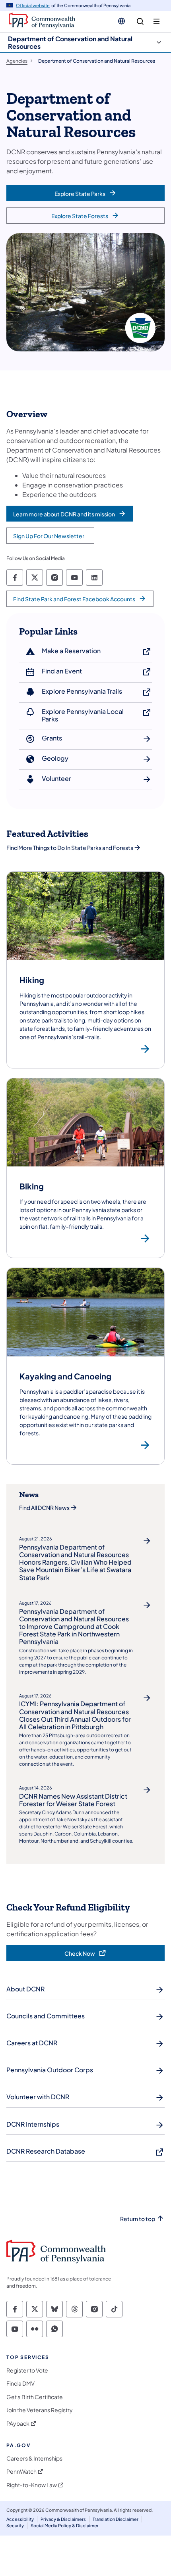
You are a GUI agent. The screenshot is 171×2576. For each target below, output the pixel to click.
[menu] (156, 22)
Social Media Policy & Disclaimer (65, 2525)
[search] (140, 22)
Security (15, 2525)
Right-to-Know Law (32, 2485)
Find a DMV (20, 2383)
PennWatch (21, 2471)
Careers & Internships (34, 2458)
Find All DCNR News (44, 1508)
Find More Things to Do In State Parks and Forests (70, 848)
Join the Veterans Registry (40, 2410)
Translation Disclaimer (116, 2519)
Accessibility (20, 2519)
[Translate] (121, 21)
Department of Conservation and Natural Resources (70, 42)
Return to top (138, 2219)
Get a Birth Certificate (35, 2397)
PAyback (18, 2424)
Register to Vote (27, 2370)
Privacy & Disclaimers (63, 2519)
